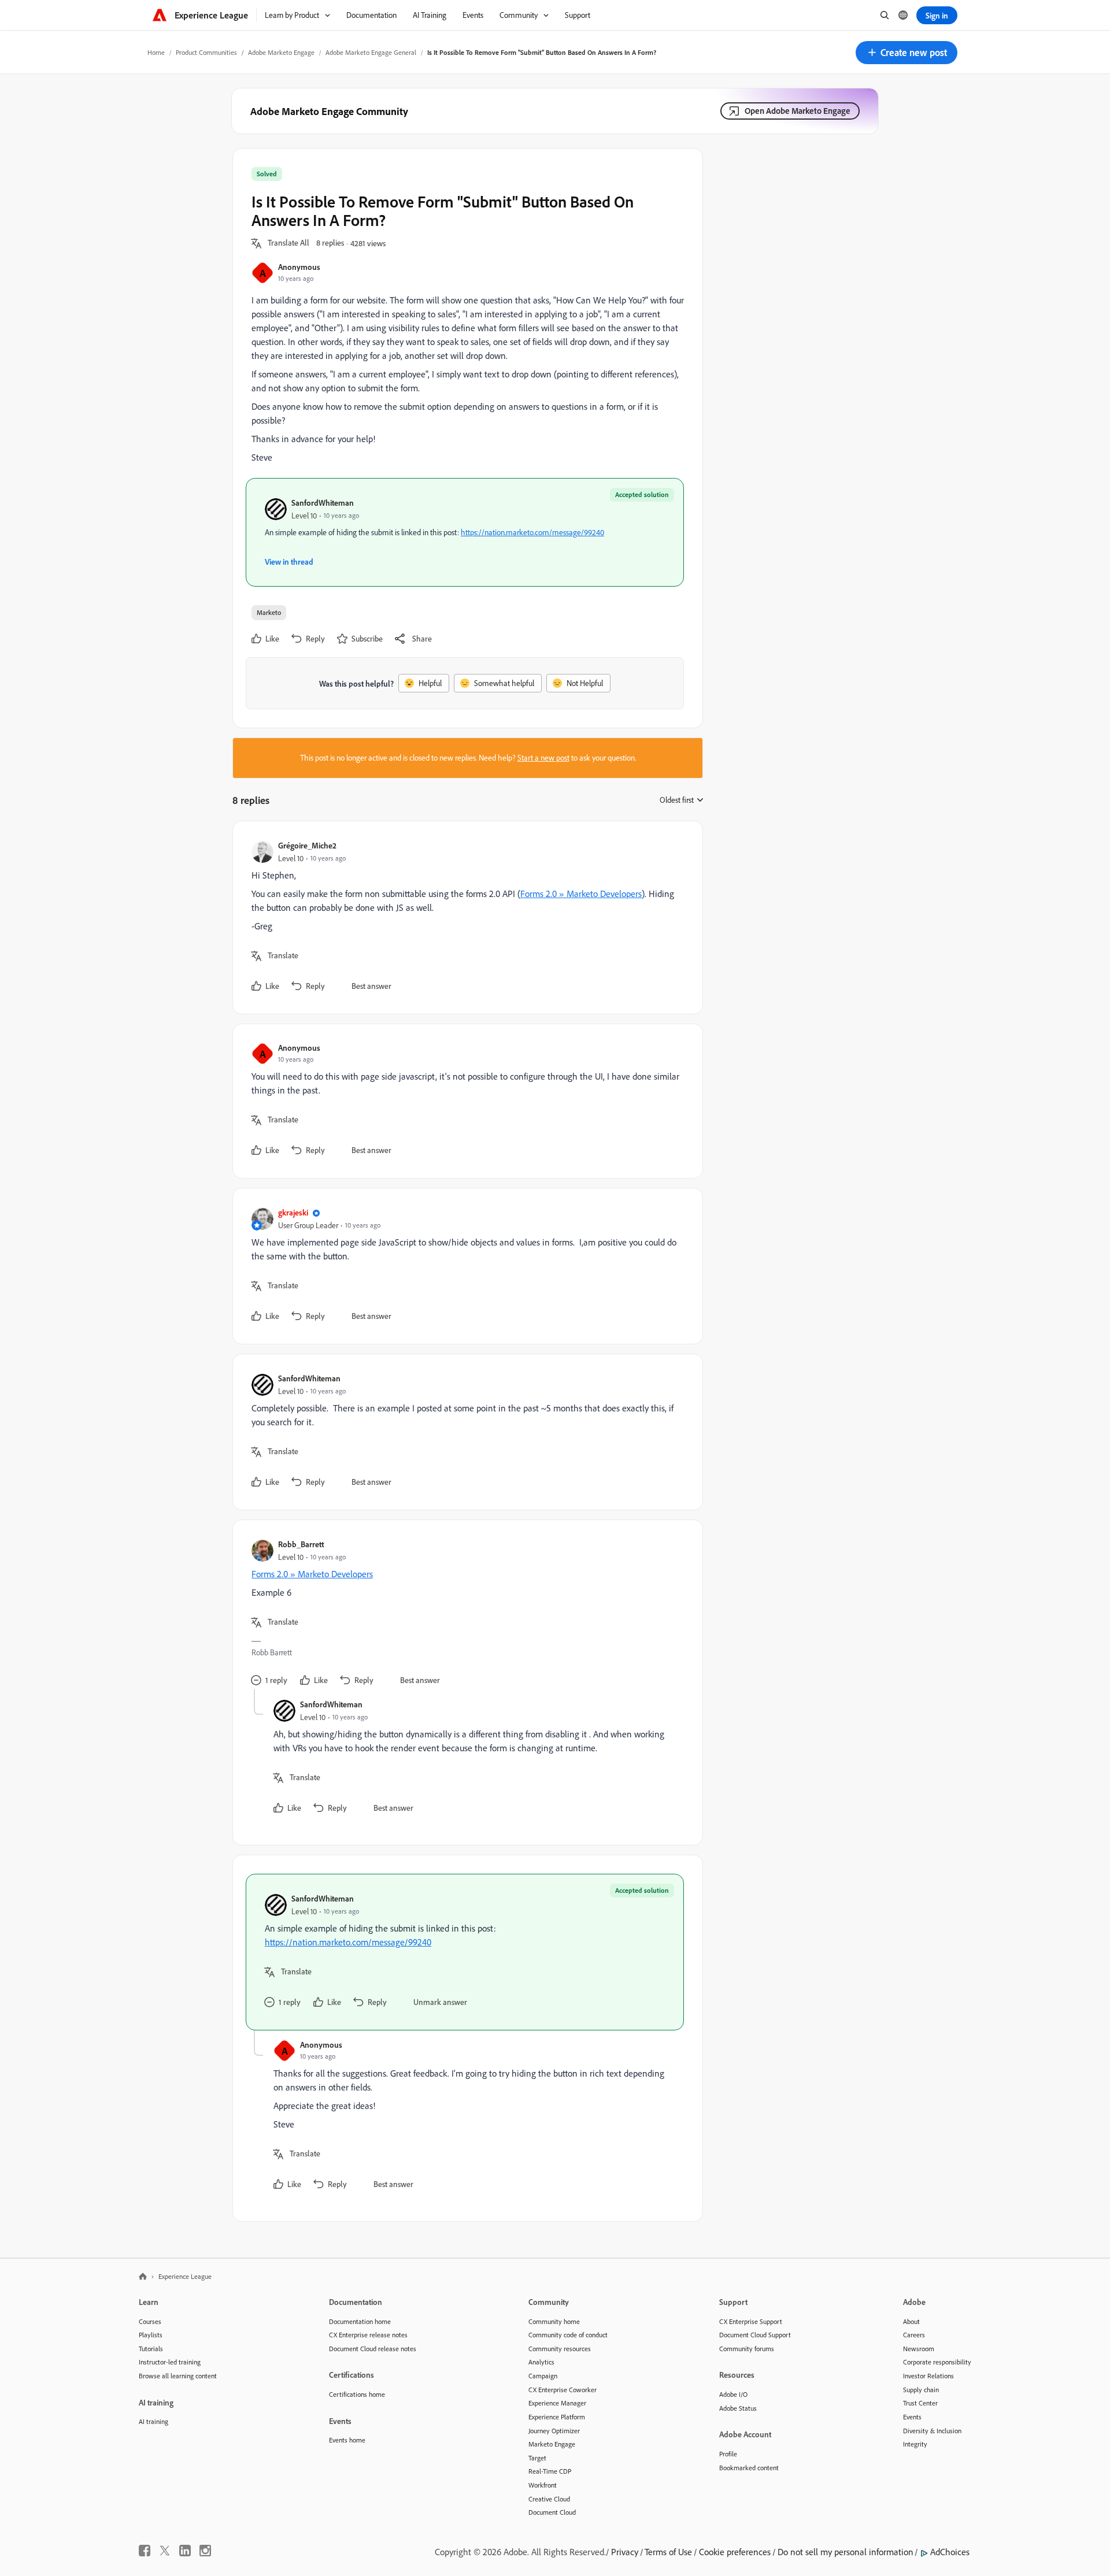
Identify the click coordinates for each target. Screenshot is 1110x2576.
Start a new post (543, 758)
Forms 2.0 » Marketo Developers (581, 894)
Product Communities (206, 52)
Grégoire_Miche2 (307, 845)
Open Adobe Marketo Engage (798, 111)
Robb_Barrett (301, 1544)
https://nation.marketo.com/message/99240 (532, 532)
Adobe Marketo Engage (281, 52)
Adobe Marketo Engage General (371, 52)
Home (156, 52)
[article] (465, 918)
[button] (906, 53)
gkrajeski (293, 1212)
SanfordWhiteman (323, 503)
